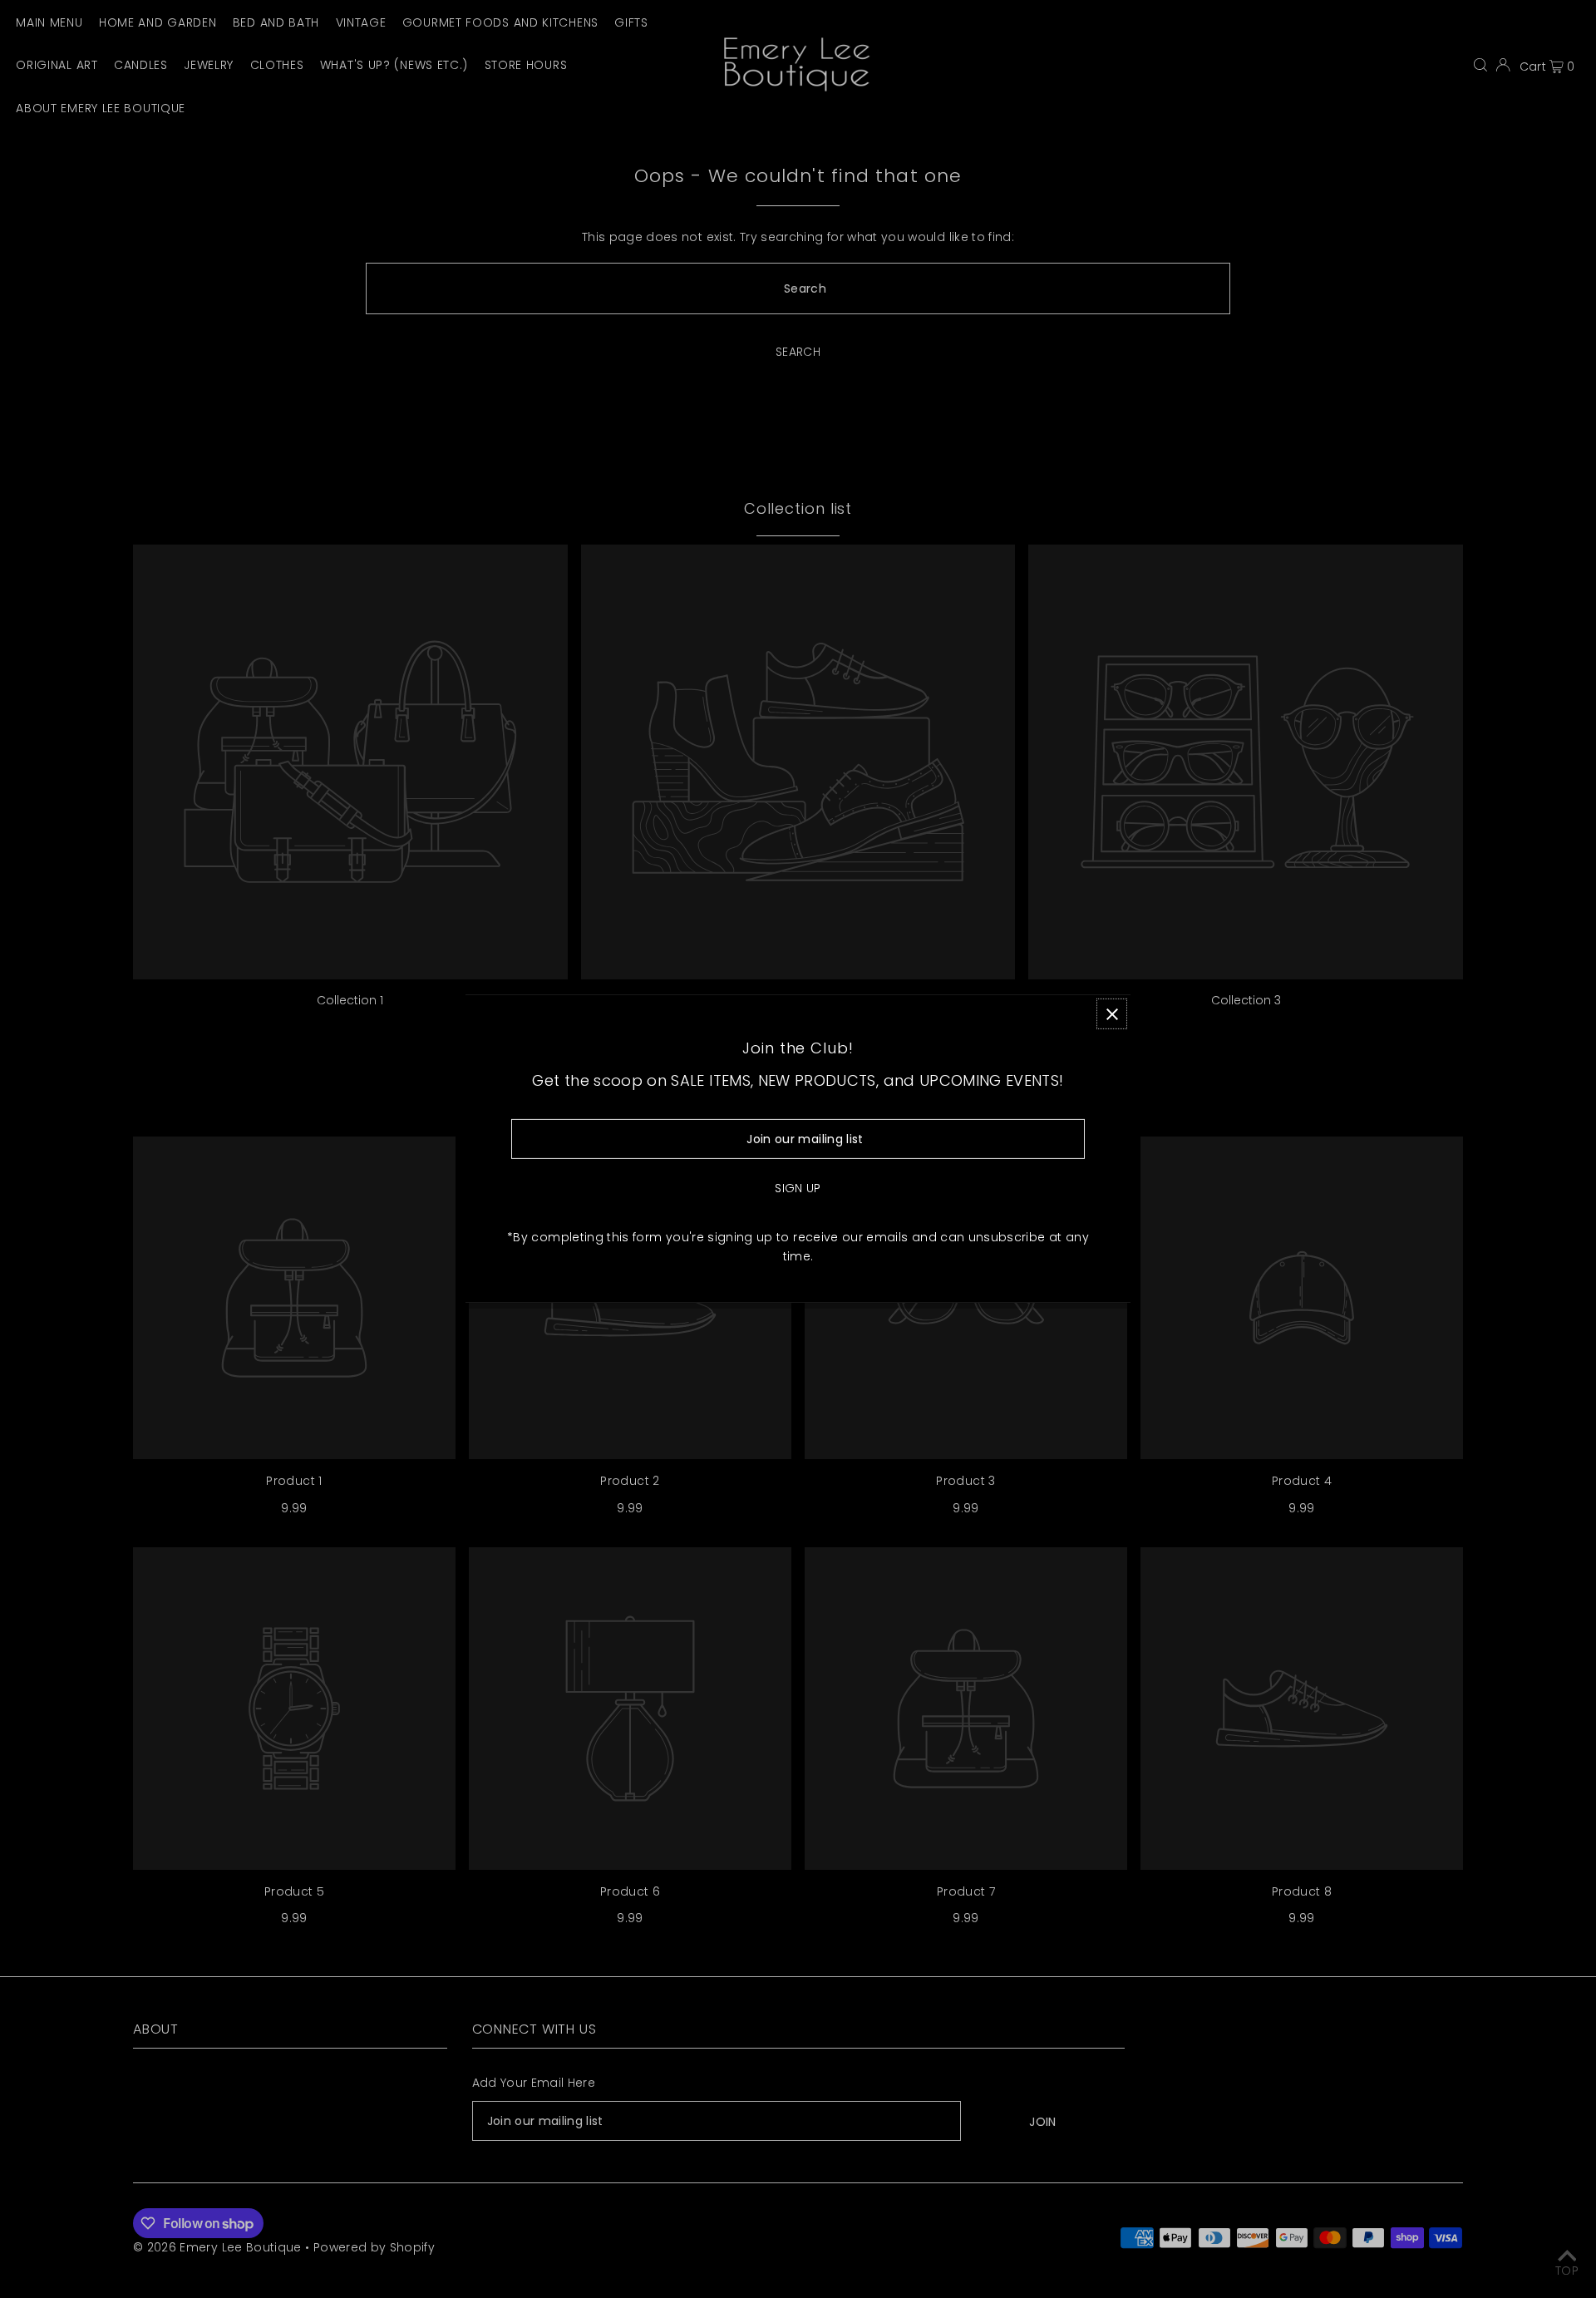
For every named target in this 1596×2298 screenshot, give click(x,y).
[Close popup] (1112, 1014)
